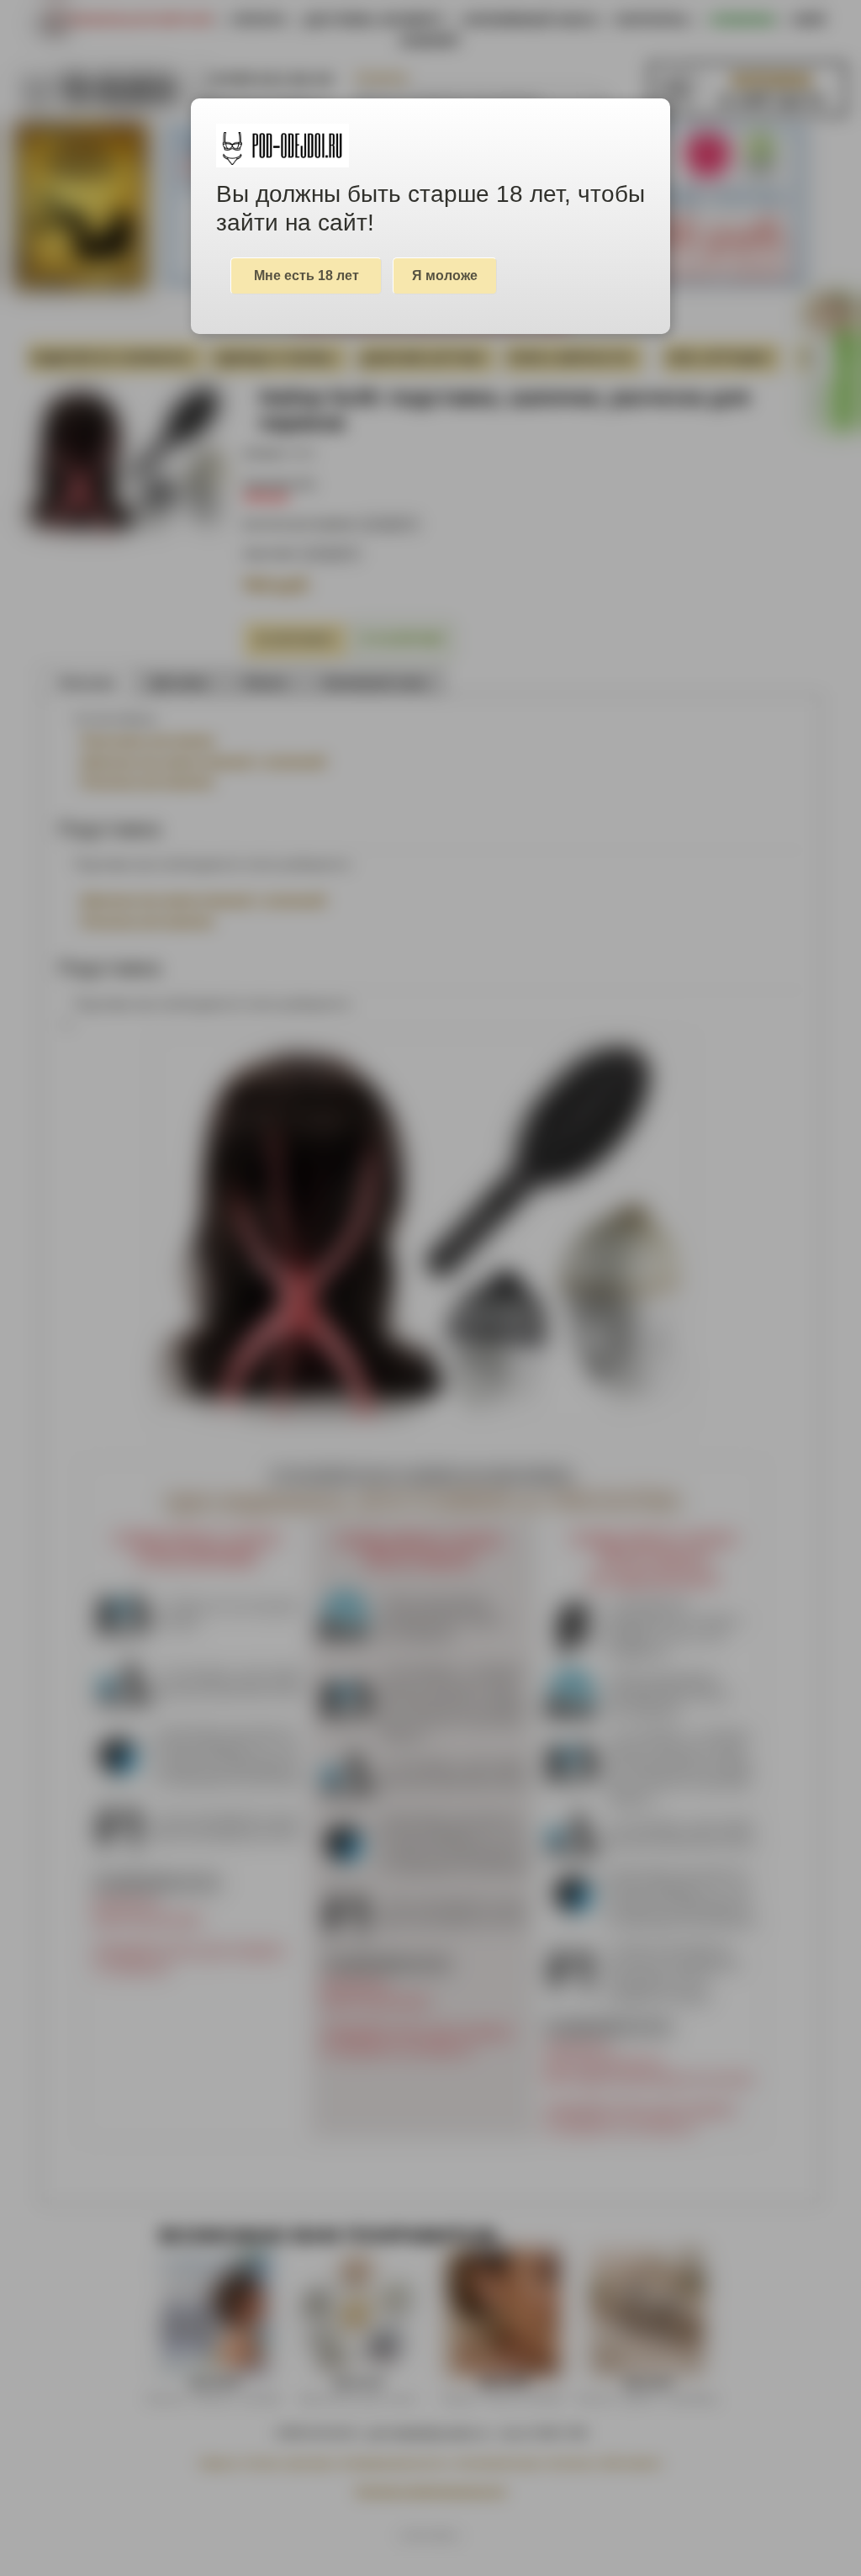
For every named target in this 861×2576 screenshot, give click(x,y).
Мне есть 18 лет (306, 276)
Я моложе (445, 276)
